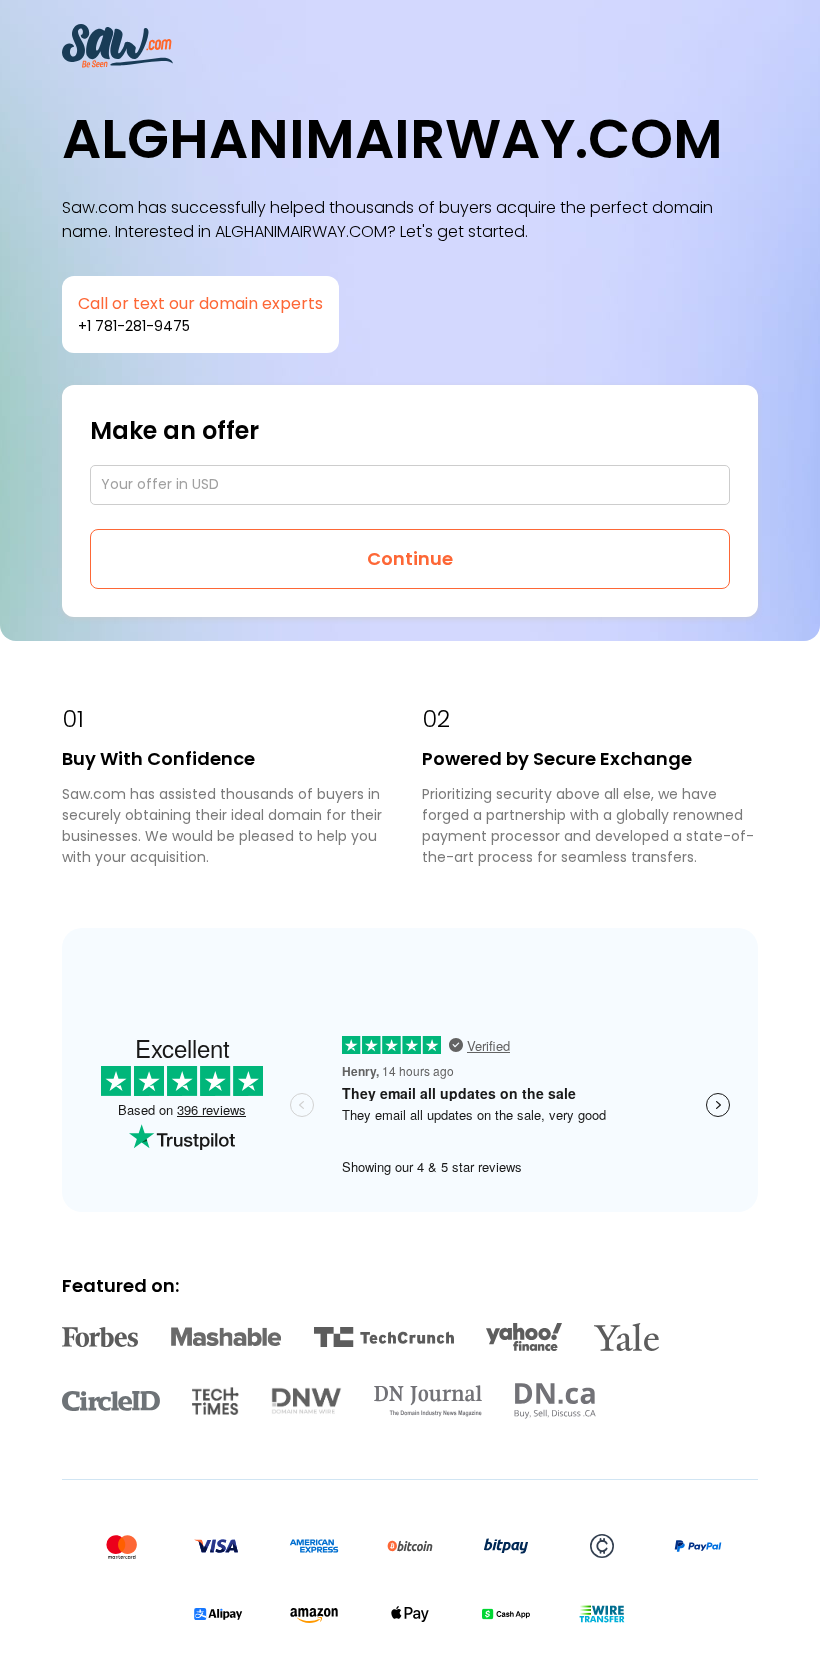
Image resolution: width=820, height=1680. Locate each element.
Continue (410, 558)
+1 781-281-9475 (134, 326)
